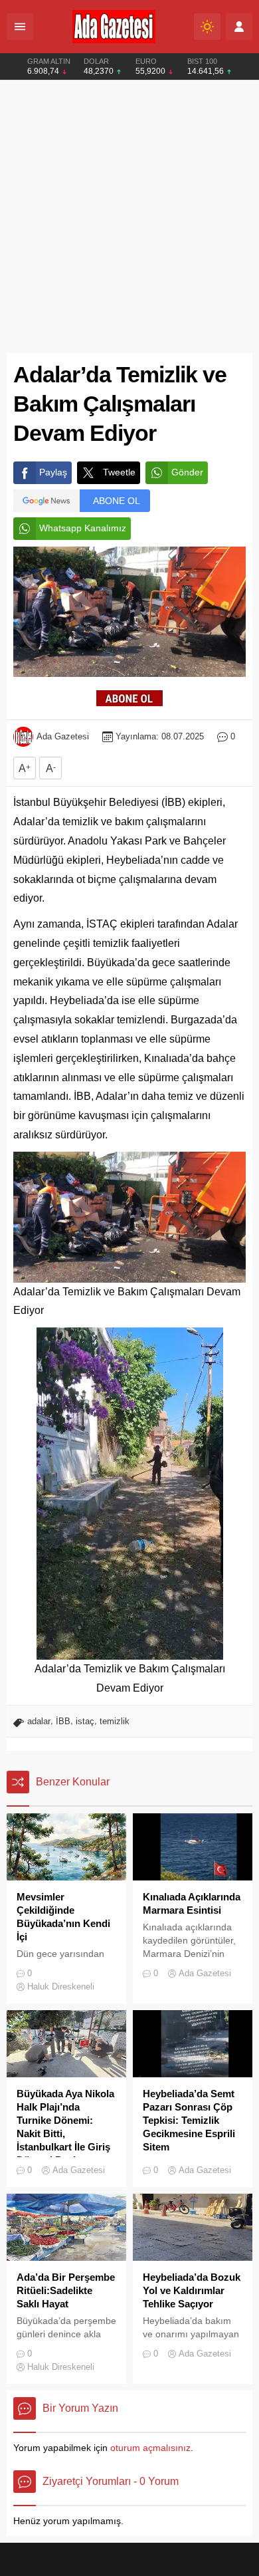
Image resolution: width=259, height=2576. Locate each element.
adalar (39, 1721)
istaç (85, 1721)
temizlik (115, 1721)
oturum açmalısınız (150, 2448)
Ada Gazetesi (63, 736)
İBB (63, 1721)
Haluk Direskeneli (61, 1987)
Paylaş (53, 472)
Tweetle (119, 472)
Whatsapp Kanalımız (83, 528)
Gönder (187, 472)
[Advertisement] (129, 217)
